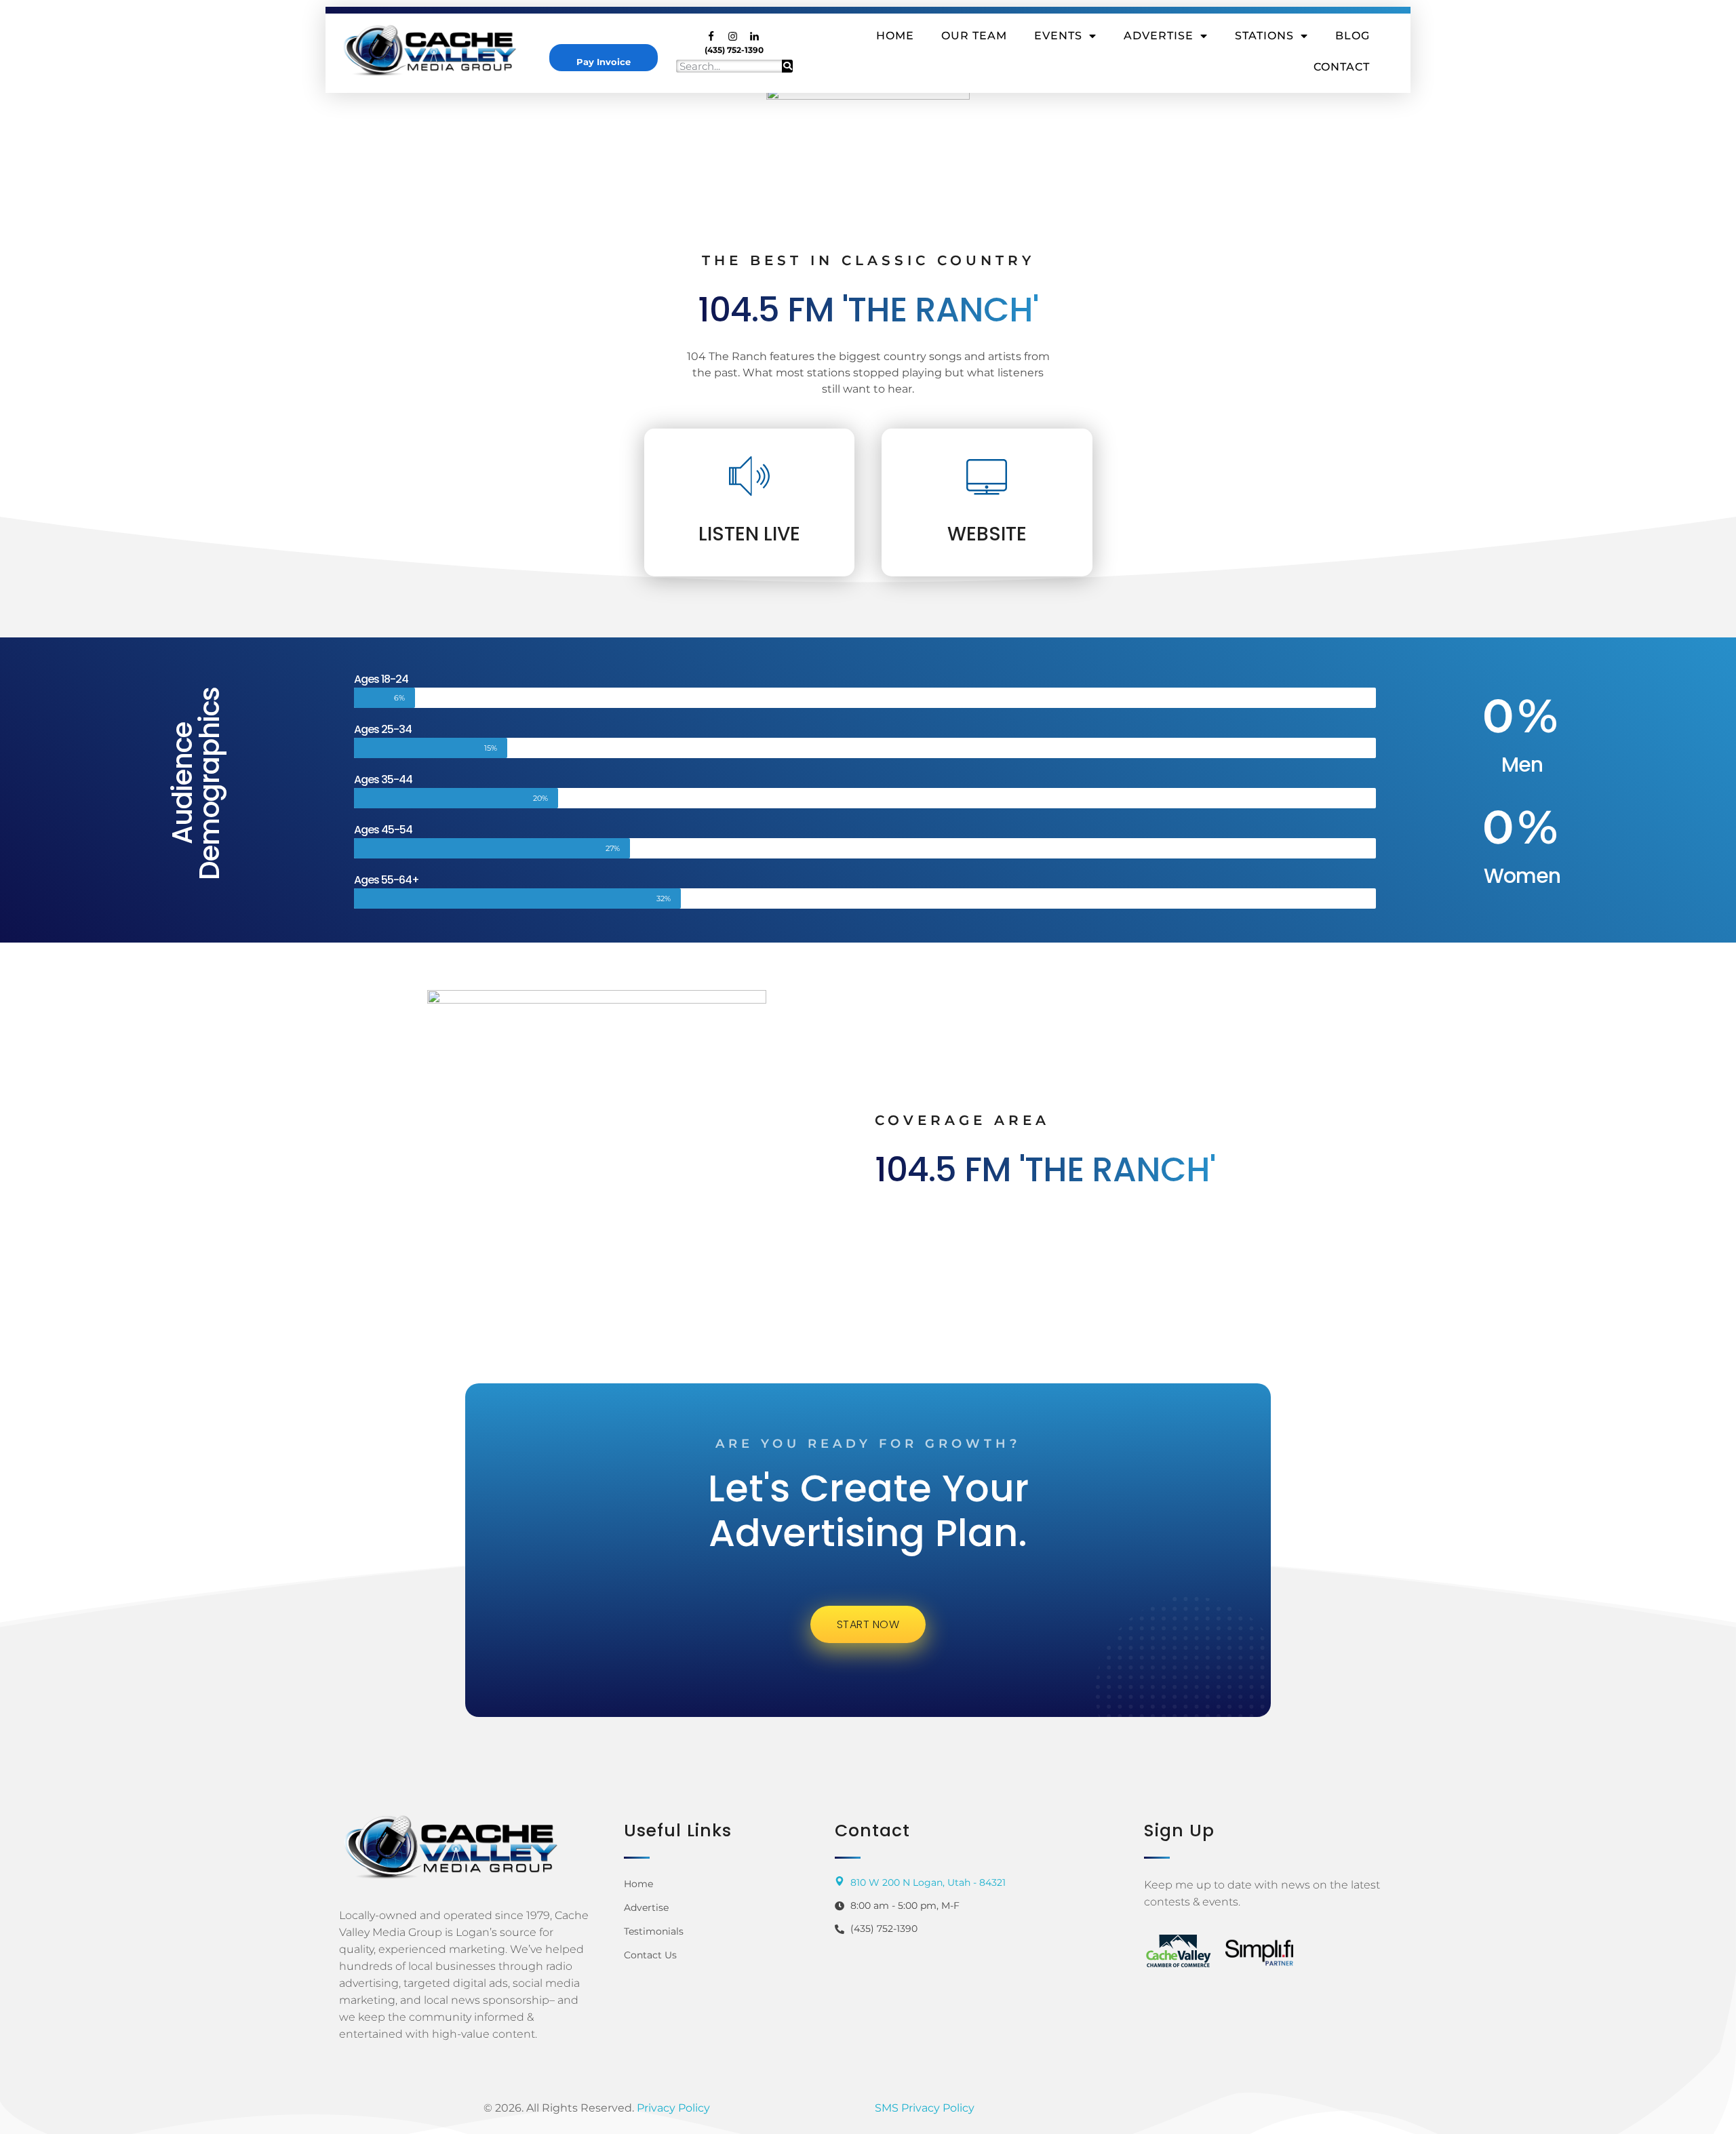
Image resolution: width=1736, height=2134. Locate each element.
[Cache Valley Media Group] (441, 50)
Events (1058, 36)
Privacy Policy (673, 2108)
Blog (1353, 36)
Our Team (974, 36)
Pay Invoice (604, 62)
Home (895, 36)
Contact (1342, 67)
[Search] (787, 66)
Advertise (1159, 36)
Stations (1264, 36)
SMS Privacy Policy (925, 2108)
